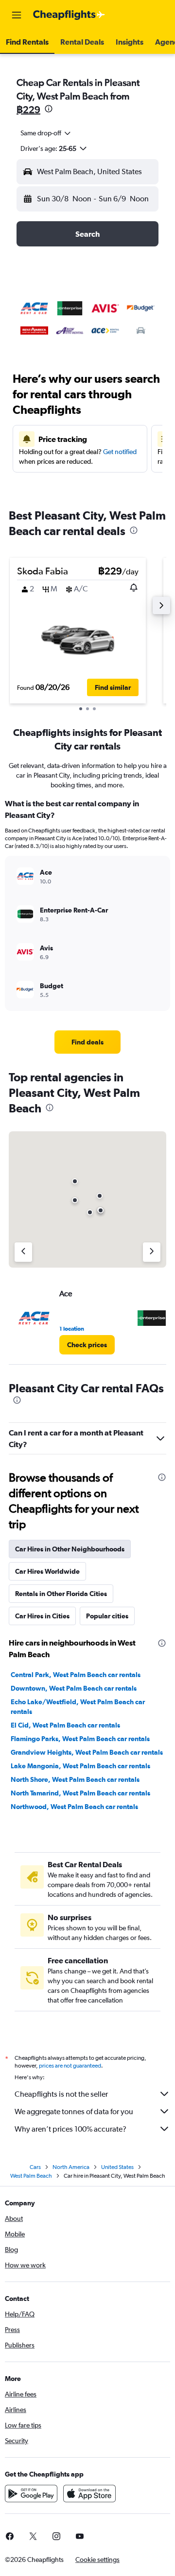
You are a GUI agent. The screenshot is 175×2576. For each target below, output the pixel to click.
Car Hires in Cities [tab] (42, 1616)
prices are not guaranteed (70, 2066)
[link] (87, 1042)
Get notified (120, 452)
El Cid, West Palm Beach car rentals (65, 1725)
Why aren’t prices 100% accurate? (70, 2129)
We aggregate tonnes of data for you (74, 2111)
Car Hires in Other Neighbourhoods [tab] (70, 1549)
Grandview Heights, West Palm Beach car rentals (87, 1752)
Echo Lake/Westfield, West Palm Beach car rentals (78, 1707)
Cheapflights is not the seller (61, 2094)
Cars (35, 2167)
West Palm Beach (31, 2176)
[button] (17, 15)
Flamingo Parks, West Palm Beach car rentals (80, 1739)
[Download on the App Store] (89, 2494)
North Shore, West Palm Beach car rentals (75, 1779)
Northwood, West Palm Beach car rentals (74, 1807)
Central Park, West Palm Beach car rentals (76, 1675)
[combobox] (46, 133)
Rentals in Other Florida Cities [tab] (61, 1594)
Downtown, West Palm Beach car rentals (74, 1688)
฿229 (28, 109)
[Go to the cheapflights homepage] (69, 15)
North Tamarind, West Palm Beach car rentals (80, 1793)
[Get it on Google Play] (31, 2494)
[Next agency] (152, 1252)
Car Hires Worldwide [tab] (47, 1571)
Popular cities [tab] (107, 1616)
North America (71, 2167)
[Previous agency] (23, 1252)
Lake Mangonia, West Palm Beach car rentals (80, 1766)
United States (117, 2167)
